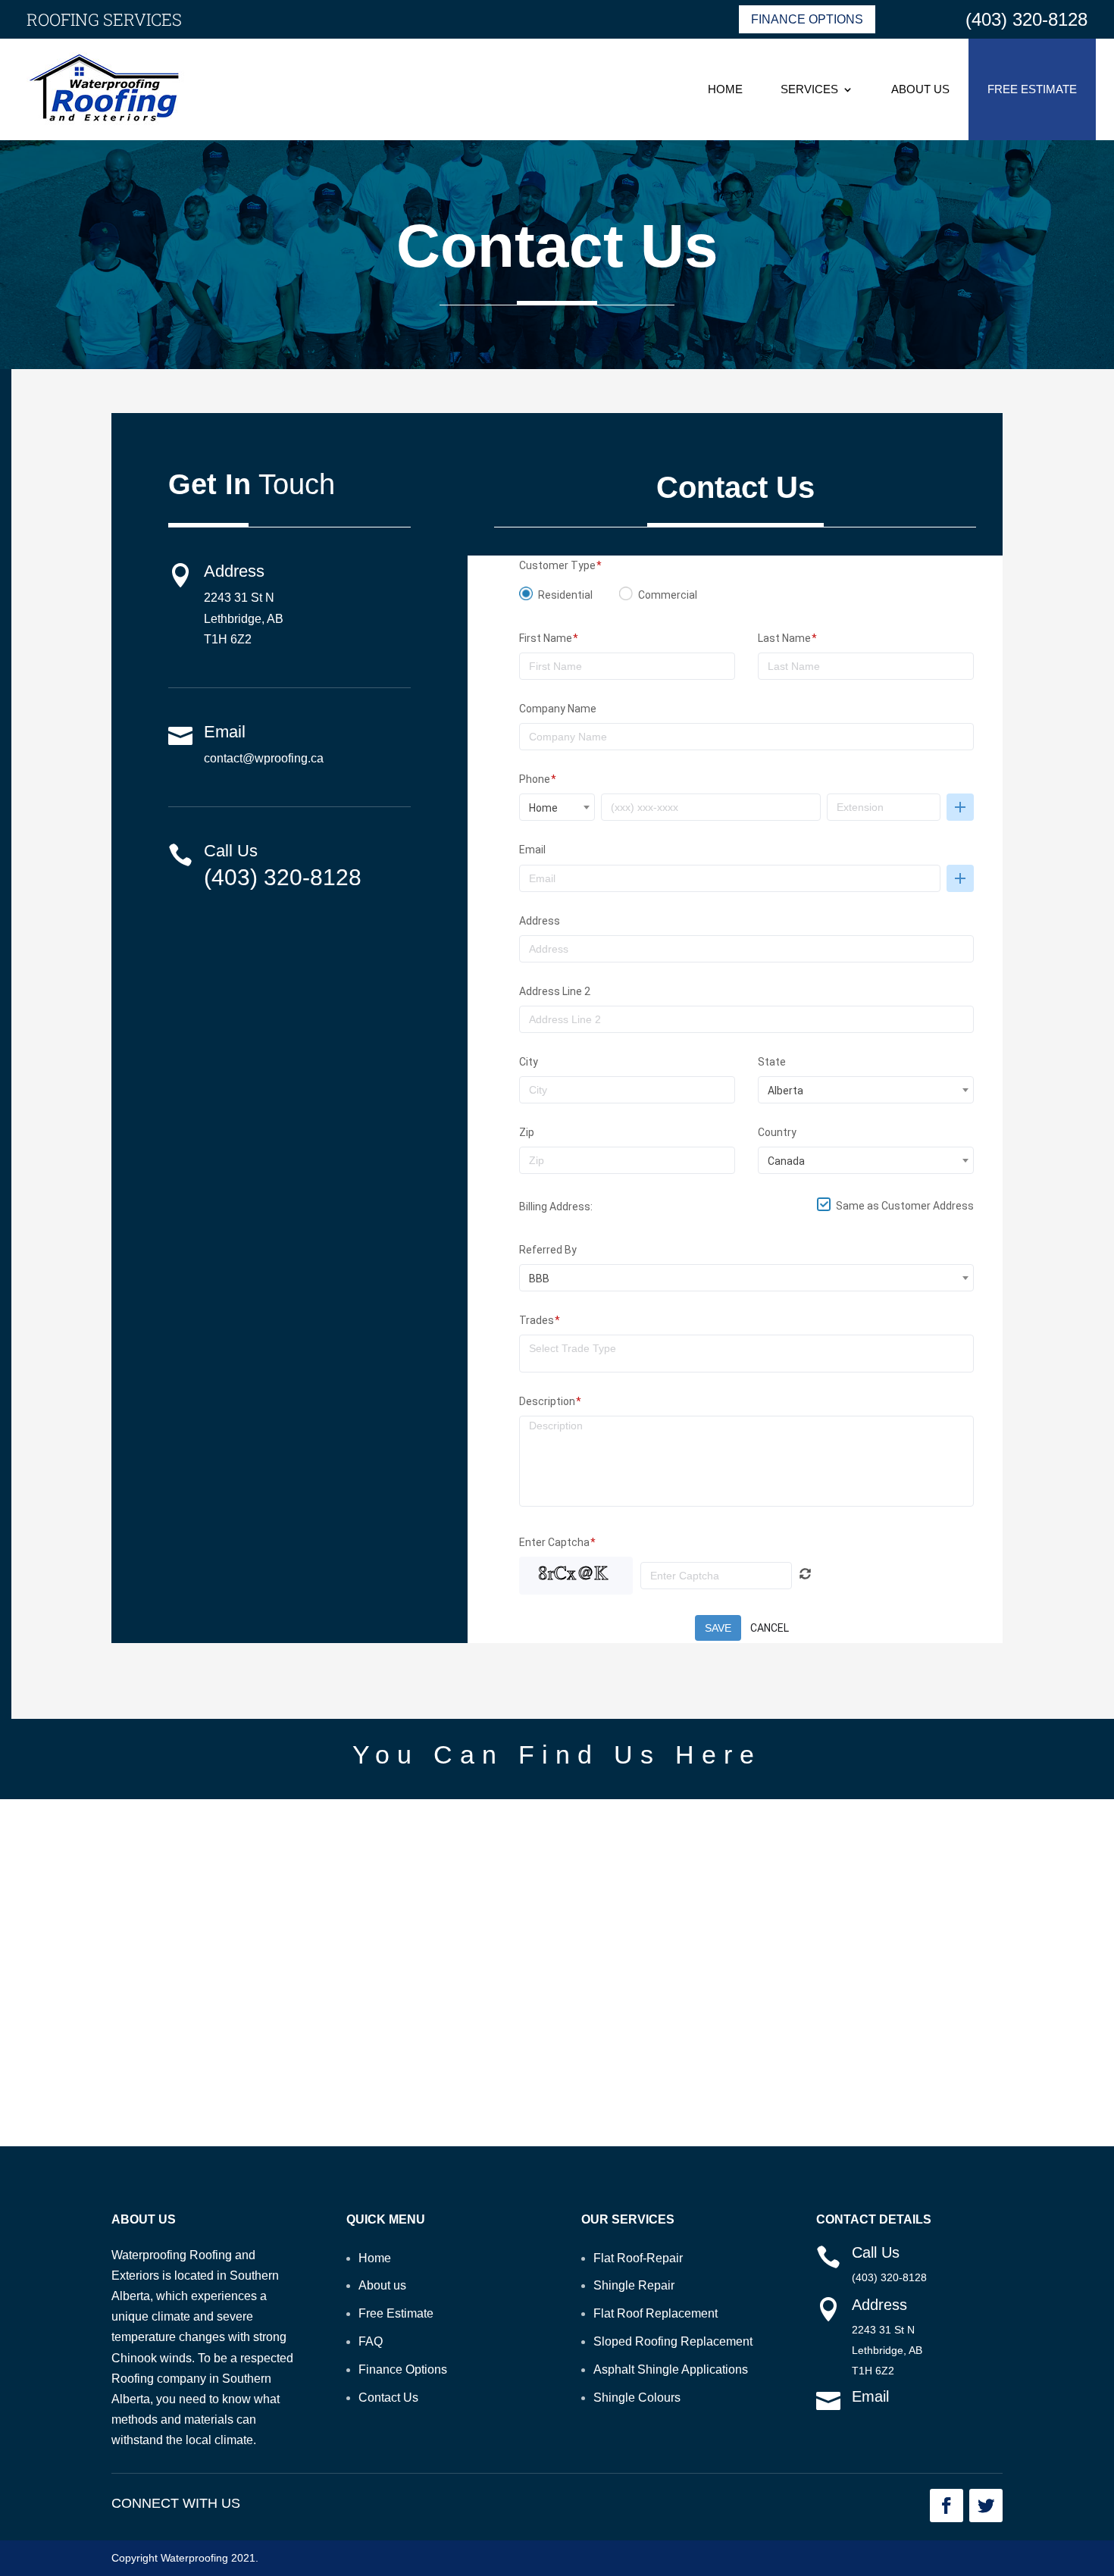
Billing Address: (556, 1207)
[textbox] (751, 1348)
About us (382, 2285)
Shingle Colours (637, 2398)
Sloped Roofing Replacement (673, 2341)
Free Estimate (1032, 89)
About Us (920, 89)
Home (725, 89)
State (772, 1062)
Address (540, 921)
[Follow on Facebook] (947, 2506)
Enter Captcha (554, 1542)
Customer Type (557, 565)
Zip (527, 1132)
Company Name (558, 709)
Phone (535, 779)
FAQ (371, 2341)
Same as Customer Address (905, 1206)
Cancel (770, 1628)
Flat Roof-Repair (638, 2258)
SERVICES (809, 89)
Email (532, 850)
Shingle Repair (634, 2285)
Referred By (548, 1250)
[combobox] (557, 807)
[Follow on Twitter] (986, 2506)
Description (547, 1401)
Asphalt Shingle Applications (671, 2369)
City (529, 1062)
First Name (546, 638)
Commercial (668, 595)
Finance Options (807, 19)
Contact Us (388, 2398)
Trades (537, 1320)
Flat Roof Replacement (656, 2313)
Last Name (784, 638)
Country (777, 1132)
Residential (565, 595)
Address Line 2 (555, 991)
